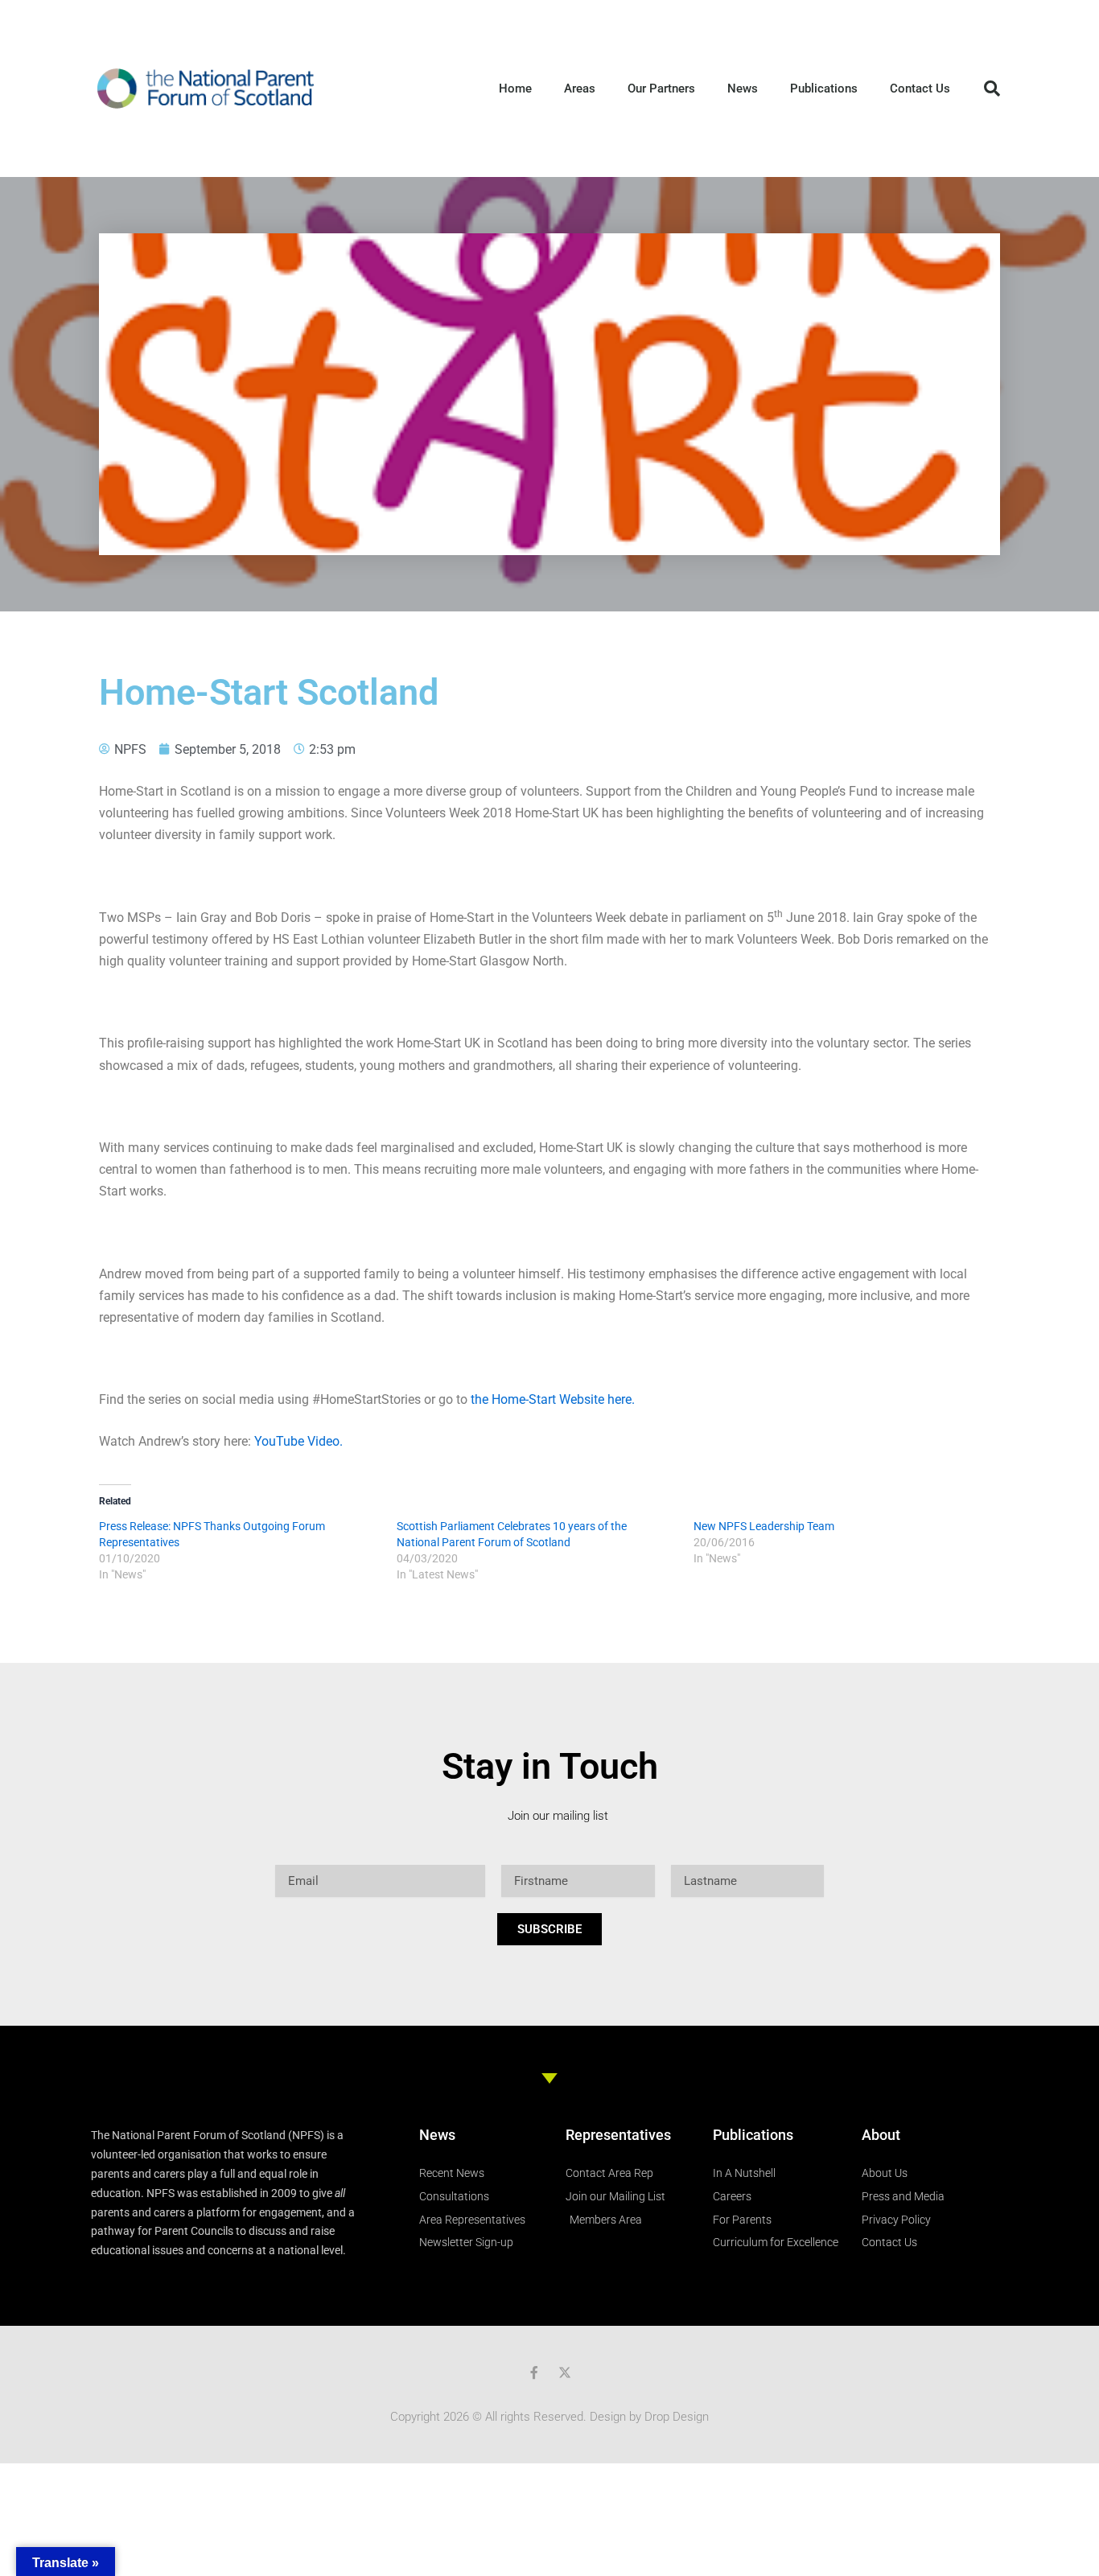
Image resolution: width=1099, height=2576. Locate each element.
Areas (580, 88)
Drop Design (677, 2417)
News (743, 88)
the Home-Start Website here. (553, 1399)
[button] (992, 88)
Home (515, 88)
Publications (824, 88)
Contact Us (920, 88)
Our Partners (661, 88)
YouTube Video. (298, 1441)
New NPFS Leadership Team (764, 1526)
